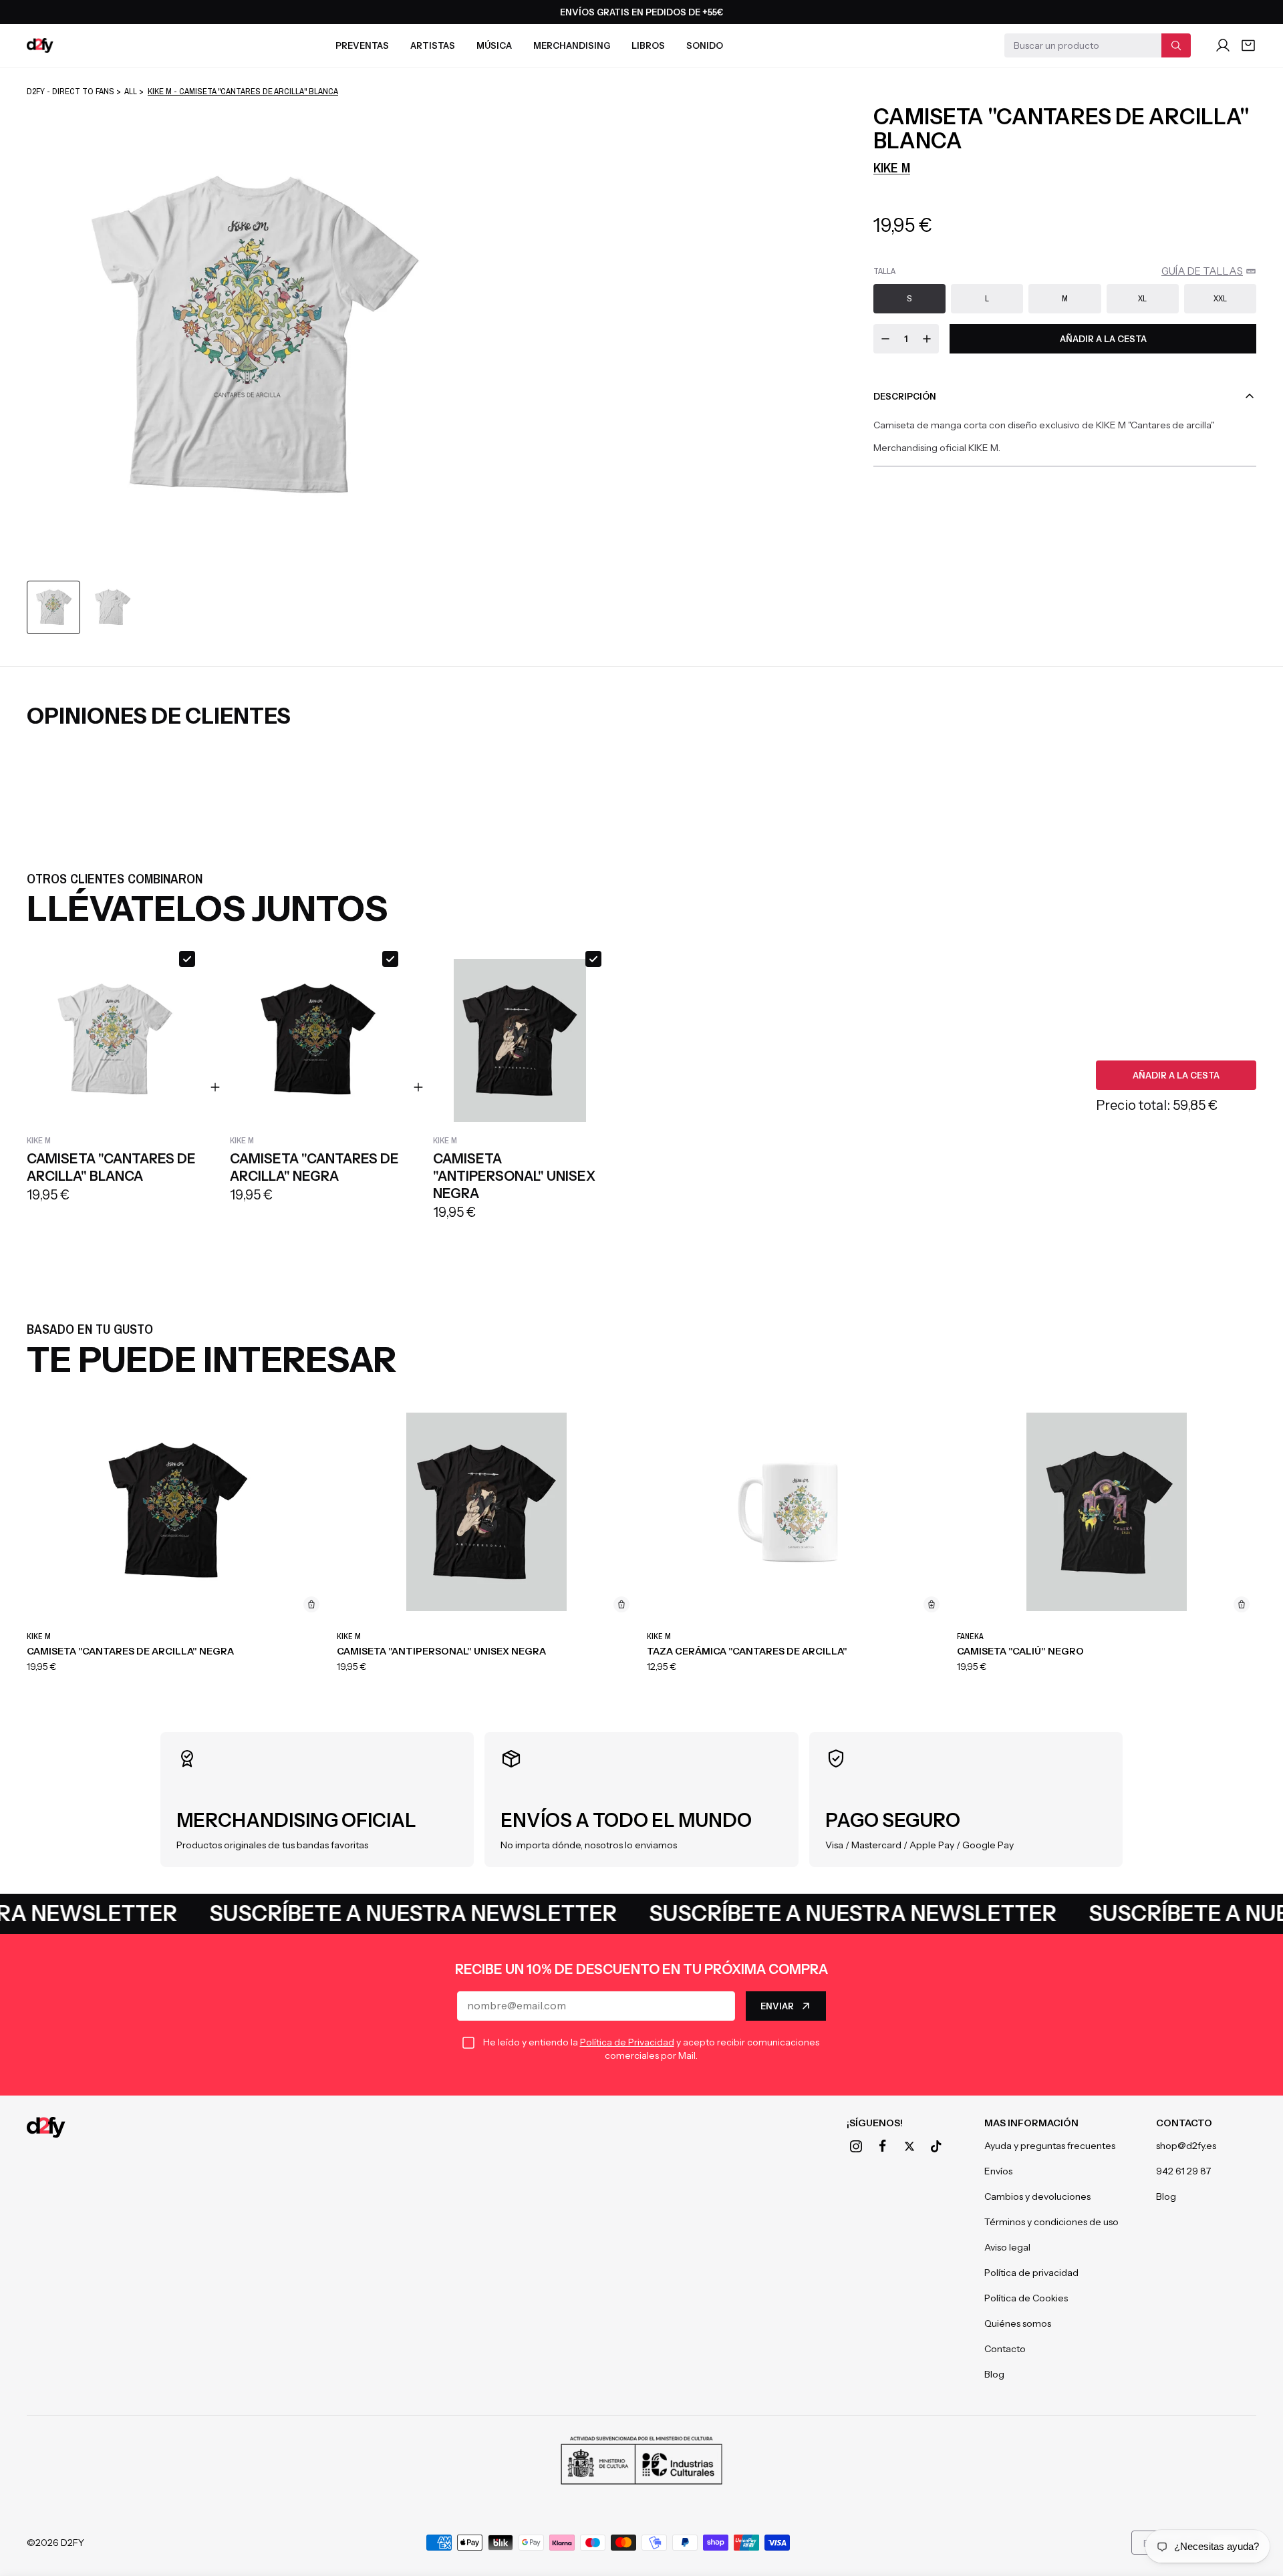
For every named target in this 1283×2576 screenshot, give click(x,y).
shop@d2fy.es (1186, 2146)
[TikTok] (936, 2146)
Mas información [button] (1031, 2123)
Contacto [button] (1184, 2123)
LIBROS (648, 45)
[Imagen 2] (112, 607)
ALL (131, 91)
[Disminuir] (885, 339)
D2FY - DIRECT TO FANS (70, 91)
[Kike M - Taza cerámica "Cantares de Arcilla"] (797, 1512)
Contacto (1005, 2349)
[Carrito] (1248, 45)
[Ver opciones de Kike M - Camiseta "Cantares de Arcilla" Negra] (311, 1604)
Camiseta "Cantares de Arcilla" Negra (130, 1651)
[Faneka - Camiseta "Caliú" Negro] (1107, 1512)
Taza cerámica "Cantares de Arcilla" (747, 1651)
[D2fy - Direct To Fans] (40, 45)
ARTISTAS (433, 45)
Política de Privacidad (627, 2042)
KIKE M (892, 167)
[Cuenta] (1223, 45)
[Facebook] (883, 2146)
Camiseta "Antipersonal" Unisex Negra (441, 1651)
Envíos (998, 2171)
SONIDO (705, 45)
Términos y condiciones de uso (1051, 2222)
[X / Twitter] (909, 2146)
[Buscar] (1176, 45)
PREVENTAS (362, 45)
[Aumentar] (927, 339)
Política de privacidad (1031, 2273)
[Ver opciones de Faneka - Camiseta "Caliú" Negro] (1242, 1604)
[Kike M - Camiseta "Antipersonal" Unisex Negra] (486, 1512)
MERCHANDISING (572, 45)
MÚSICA (494, 45)
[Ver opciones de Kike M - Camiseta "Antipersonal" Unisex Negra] (621, 1604)
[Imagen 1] (53, 607)
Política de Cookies (1026, 2298)
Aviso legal (1007, 2247)
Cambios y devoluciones (1037, 2196)
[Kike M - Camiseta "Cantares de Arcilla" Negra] (176, 1512)
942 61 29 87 (1183, 2171)
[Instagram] (856, 2146)
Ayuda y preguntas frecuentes (1050, 2146)
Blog (994, 2374)
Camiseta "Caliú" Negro (1020, 1651)
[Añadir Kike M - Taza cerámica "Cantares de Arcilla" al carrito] (932, 1604)
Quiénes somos (1018, 2323)
